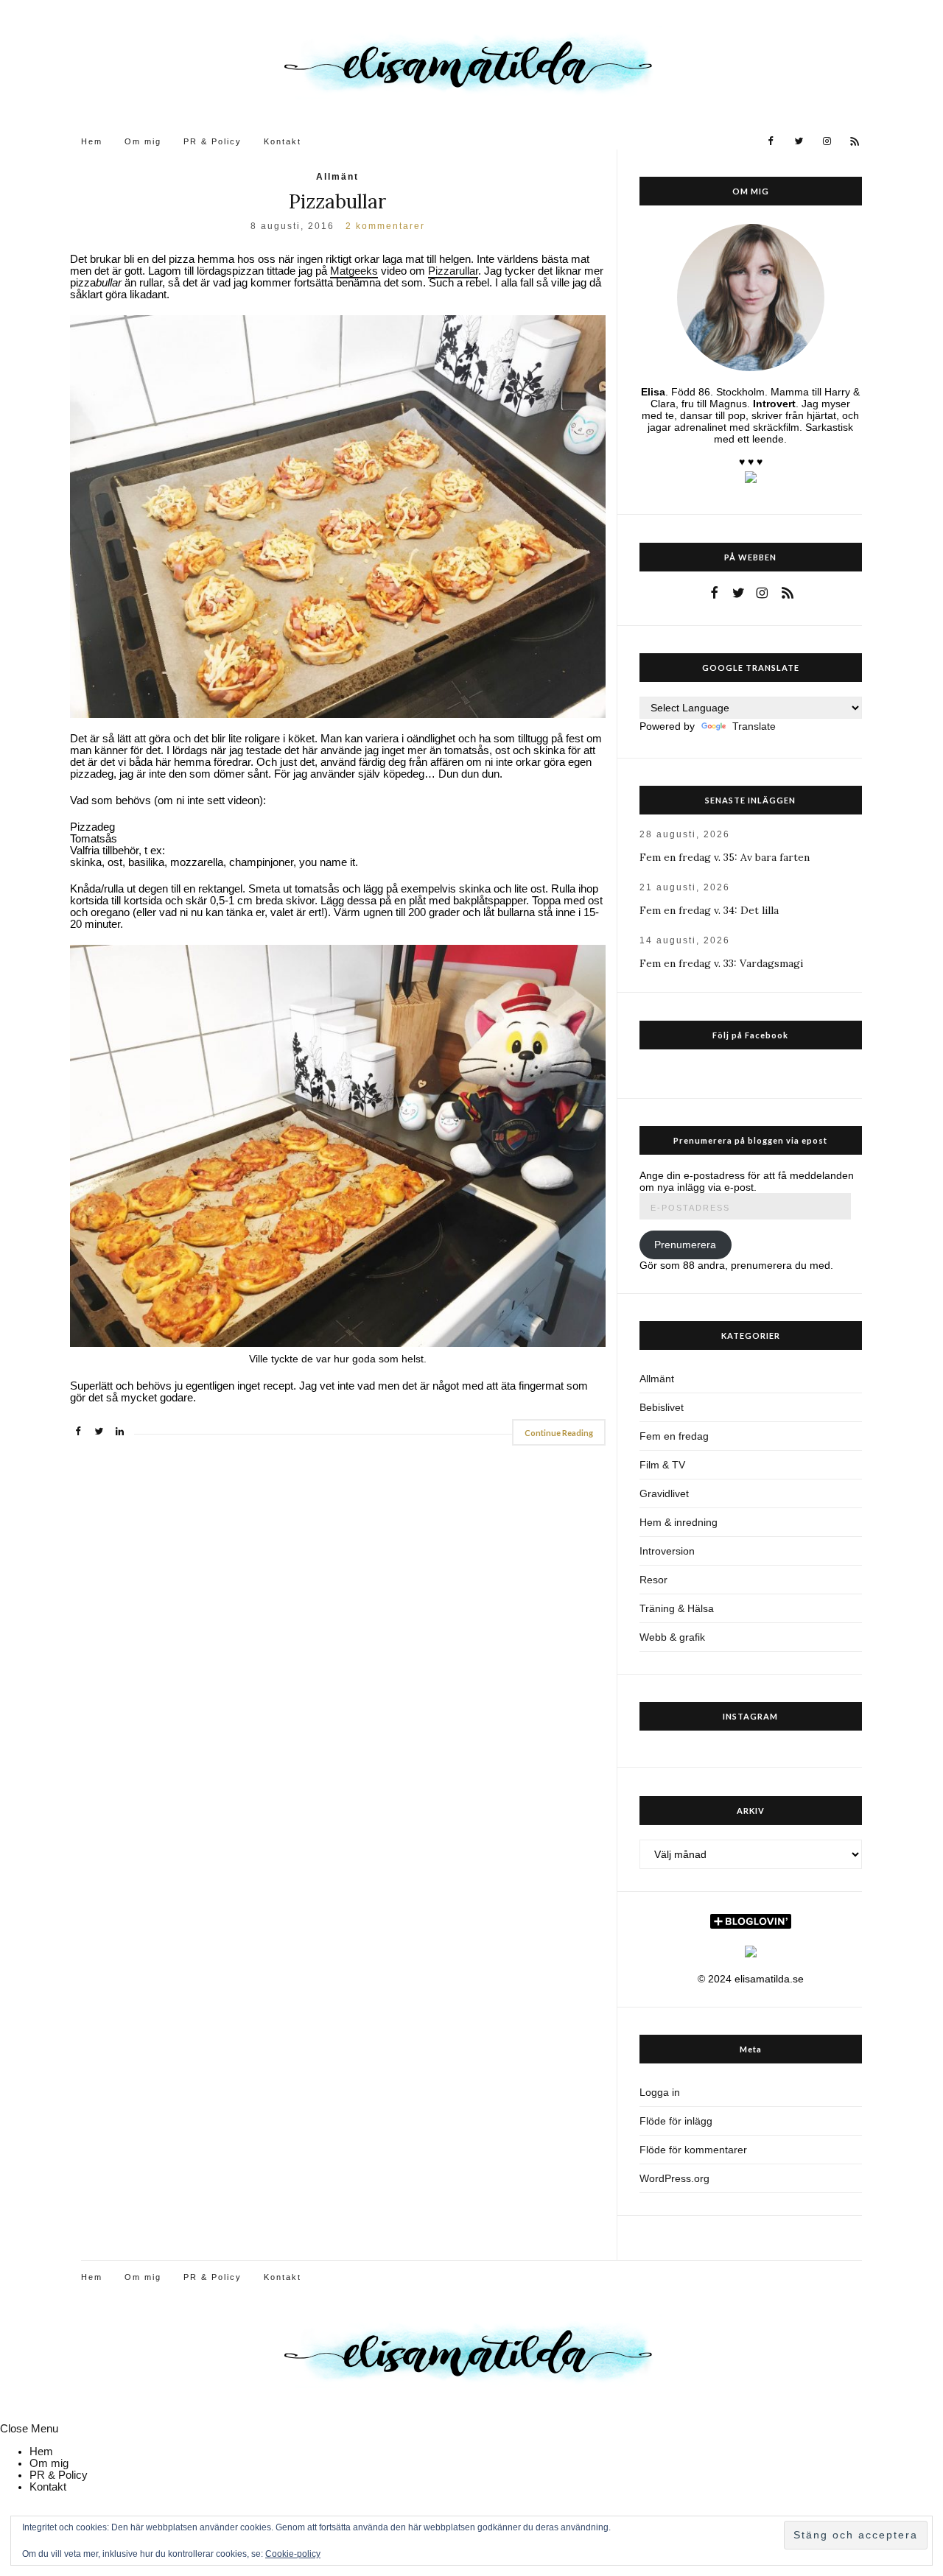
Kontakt (283, 141)
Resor (653, 1580)
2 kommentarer (385, 226)
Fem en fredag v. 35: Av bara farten (725, 857)
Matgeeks (354, 271)
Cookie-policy (293, 2554)
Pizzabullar (337, 201)
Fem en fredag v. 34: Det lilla (709, 910)
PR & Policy (213, 141)
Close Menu (29, 2429)
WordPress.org (674, 2178)
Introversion (667, 1551)
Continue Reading (559, 1433)
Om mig (143, 141)
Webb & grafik (672, 1637)
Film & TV (662, 1465)
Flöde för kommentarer (693, 2150)
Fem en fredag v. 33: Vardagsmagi (721, 963)
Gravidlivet (664, 1493)
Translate (754, 726)
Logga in (660, 2092)
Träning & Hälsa (677, 1608)
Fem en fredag (674, 1436)
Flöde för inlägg (676, 2121)
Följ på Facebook (750, 1035)
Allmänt (337, 177)
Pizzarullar (453, 271)
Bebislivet (662, 1407)
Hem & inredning (679, 1522)
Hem (92, 141)
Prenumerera (685, 1245)
